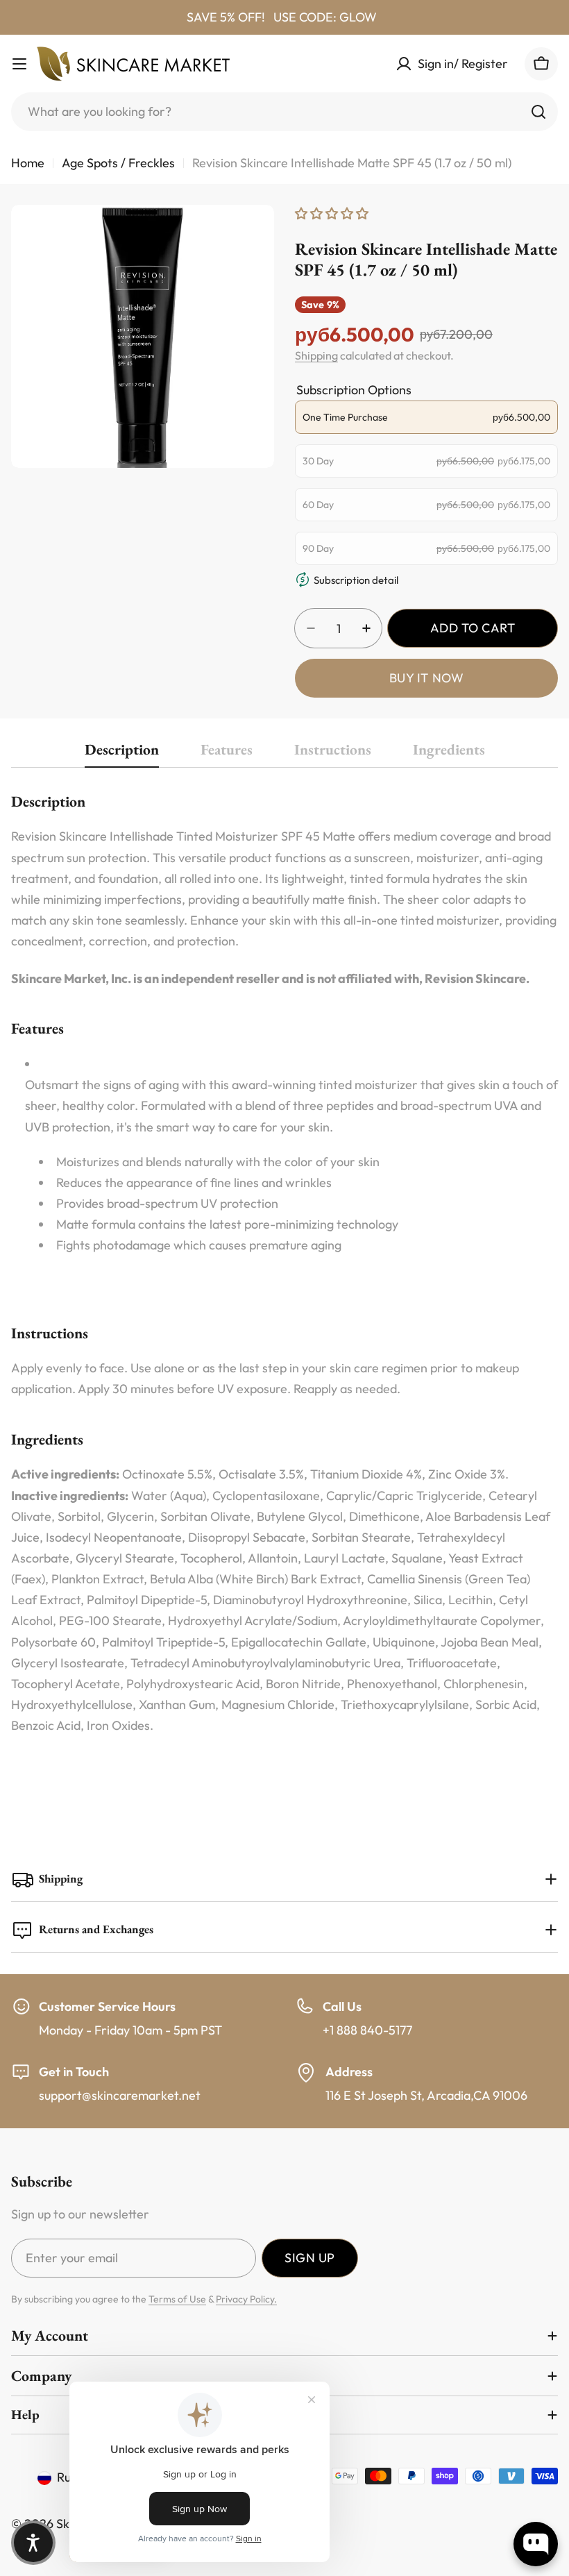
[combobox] (284, 112)
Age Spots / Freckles (118, 163)
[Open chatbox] (536, 2544)
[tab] (122, 754)
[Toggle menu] (19, 64)
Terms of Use (177, 2299)
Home (28, 163)
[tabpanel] (284, 1282)
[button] (33, 2543)
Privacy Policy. (246, 2299)
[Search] (538, 112)
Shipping (316, 355)
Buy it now (426, 678)
